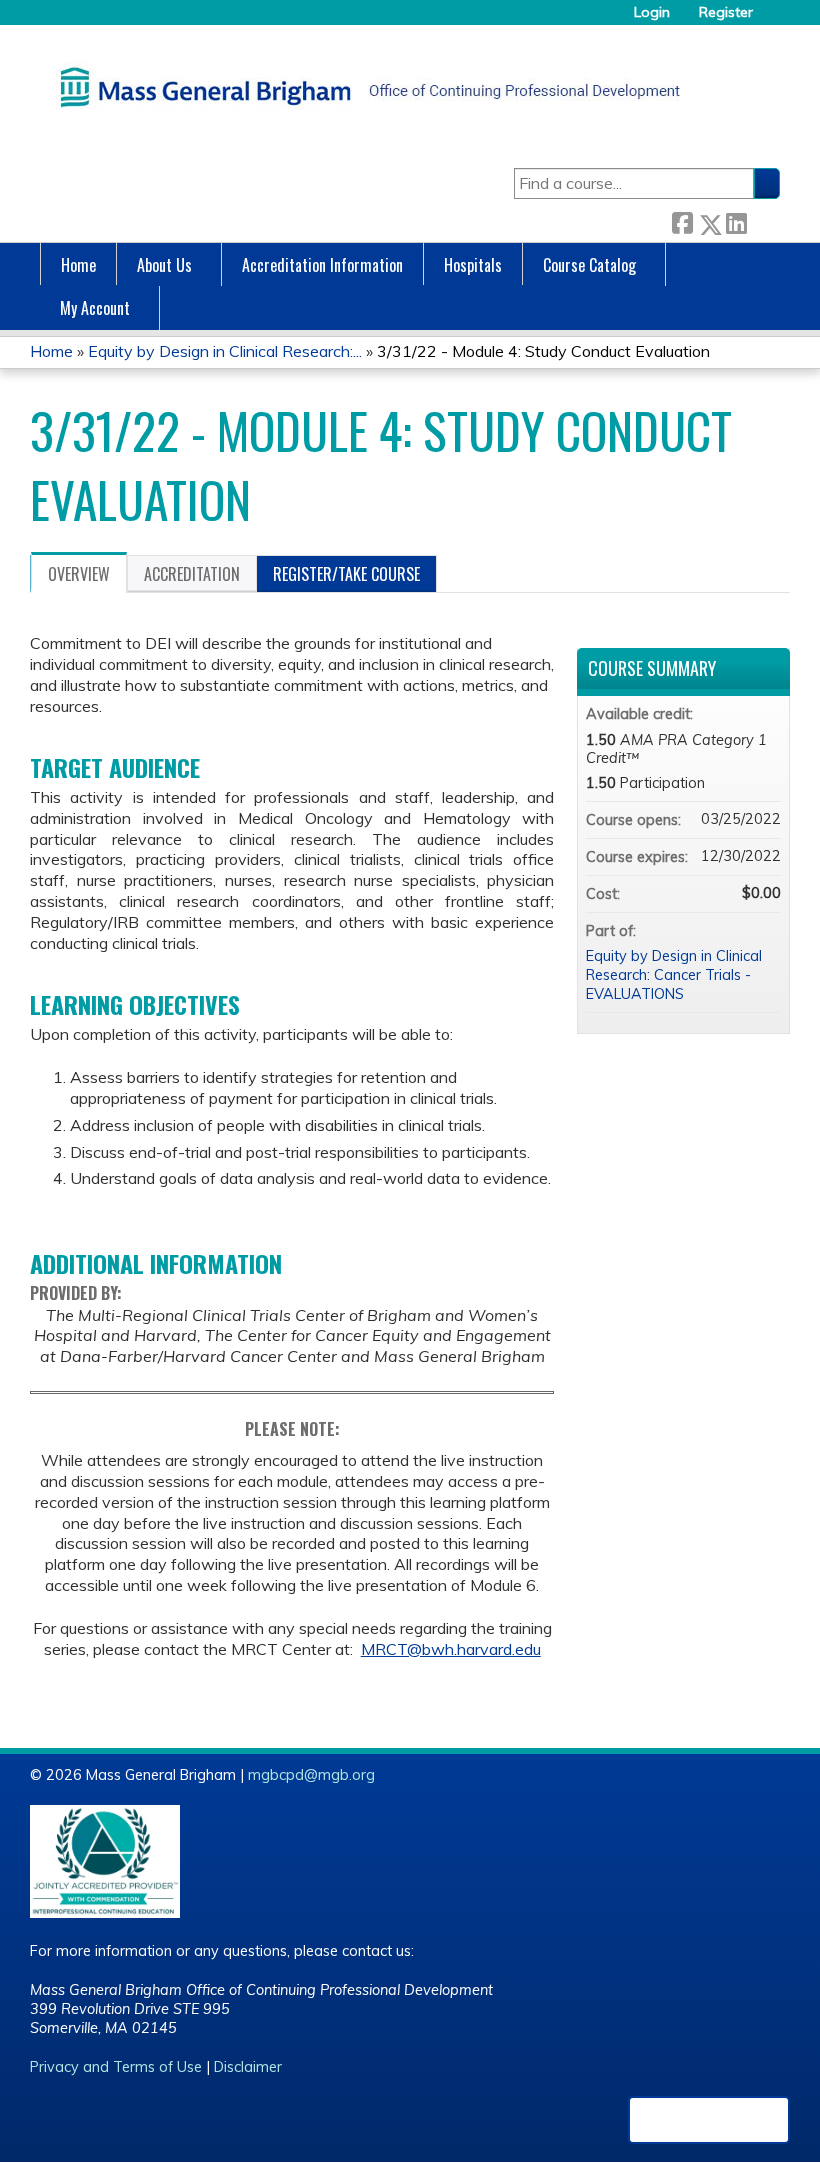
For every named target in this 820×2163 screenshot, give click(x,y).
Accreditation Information (322, 265)
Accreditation (192, 574)
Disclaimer (248, 2067)
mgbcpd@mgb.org (311, 1775)
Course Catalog (589, 265)
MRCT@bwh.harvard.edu (451, 1649)
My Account (95, 308)
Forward (763, 220)
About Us (164, 265)
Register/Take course (346, 574)
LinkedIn (736, 220)
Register (726, 12)
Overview (79, 574)
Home (78, 265)
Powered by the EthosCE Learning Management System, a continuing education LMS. (709, 2120)
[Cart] (774, 19)
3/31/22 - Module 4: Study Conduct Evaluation (543, 351)
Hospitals (473, 265)
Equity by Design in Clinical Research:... (225, 351)
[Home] (365, 87)
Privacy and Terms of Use (116, 2067)
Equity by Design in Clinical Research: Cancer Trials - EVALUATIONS (674, 974)
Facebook (682, 220)
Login (652, 12)
